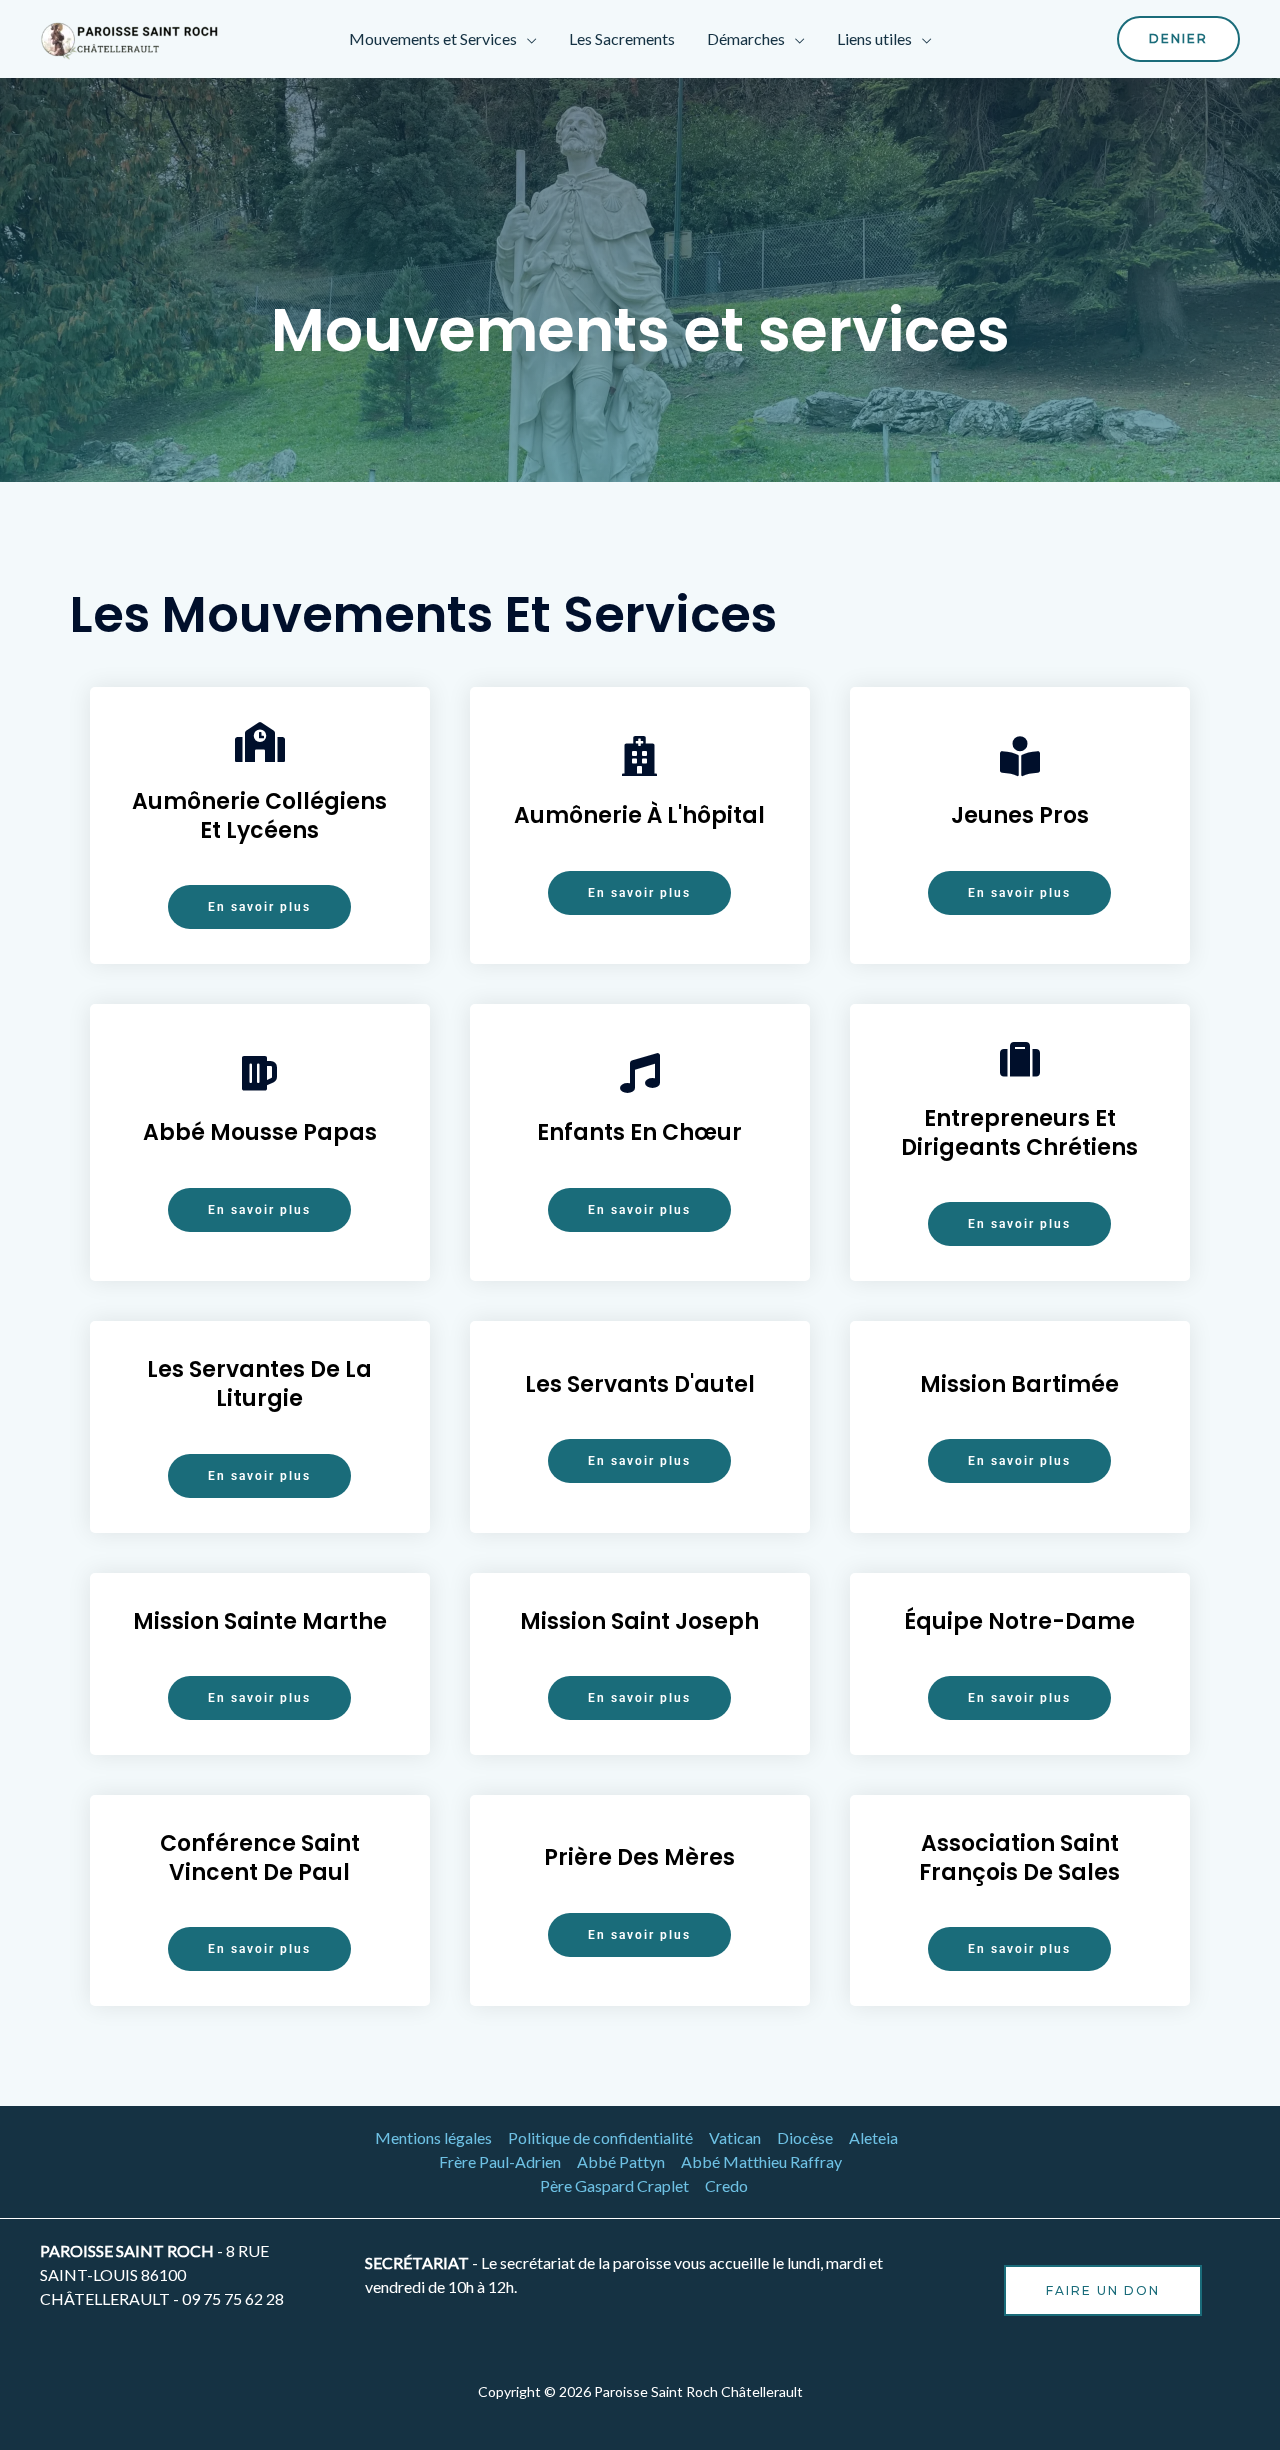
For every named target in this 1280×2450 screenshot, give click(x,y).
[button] (1178, 39)
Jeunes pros (1020, 815)
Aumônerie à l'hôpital (639, 815)
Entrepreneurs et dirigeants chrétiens (1019, 1133)
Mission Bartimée (1019, 1384)
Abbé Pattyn (621, 2161)
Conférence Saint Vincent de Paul (260, 1858)
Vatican (735, 2137)
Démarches (746, 38)
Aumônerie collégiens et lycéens (259, 816)
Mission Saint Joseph (639, 1621)
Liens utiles (874, 38)
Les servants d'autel (640, 1384)
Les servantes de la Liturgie (259, 1384)
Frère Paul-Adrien (500, 2161)
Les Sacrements (622, 38)
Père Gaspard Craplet (614, 2185)
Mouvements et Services (433, 38)
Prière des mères (639, 1857)
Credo (726, 2185)
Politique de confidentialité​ (600, 2137)
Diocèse (805, 2137)
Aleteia (873, 2137)
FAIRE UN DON (1103, 2290)
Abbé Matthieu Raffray (761, 2161)
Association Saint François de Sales (1019, 1858)
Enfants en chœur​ (639, 1132)
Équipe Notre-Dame (1019, 1621)
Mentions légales (433, 2137)
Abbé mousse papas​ (260, 1132)
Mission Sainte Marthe (260, 1621)
